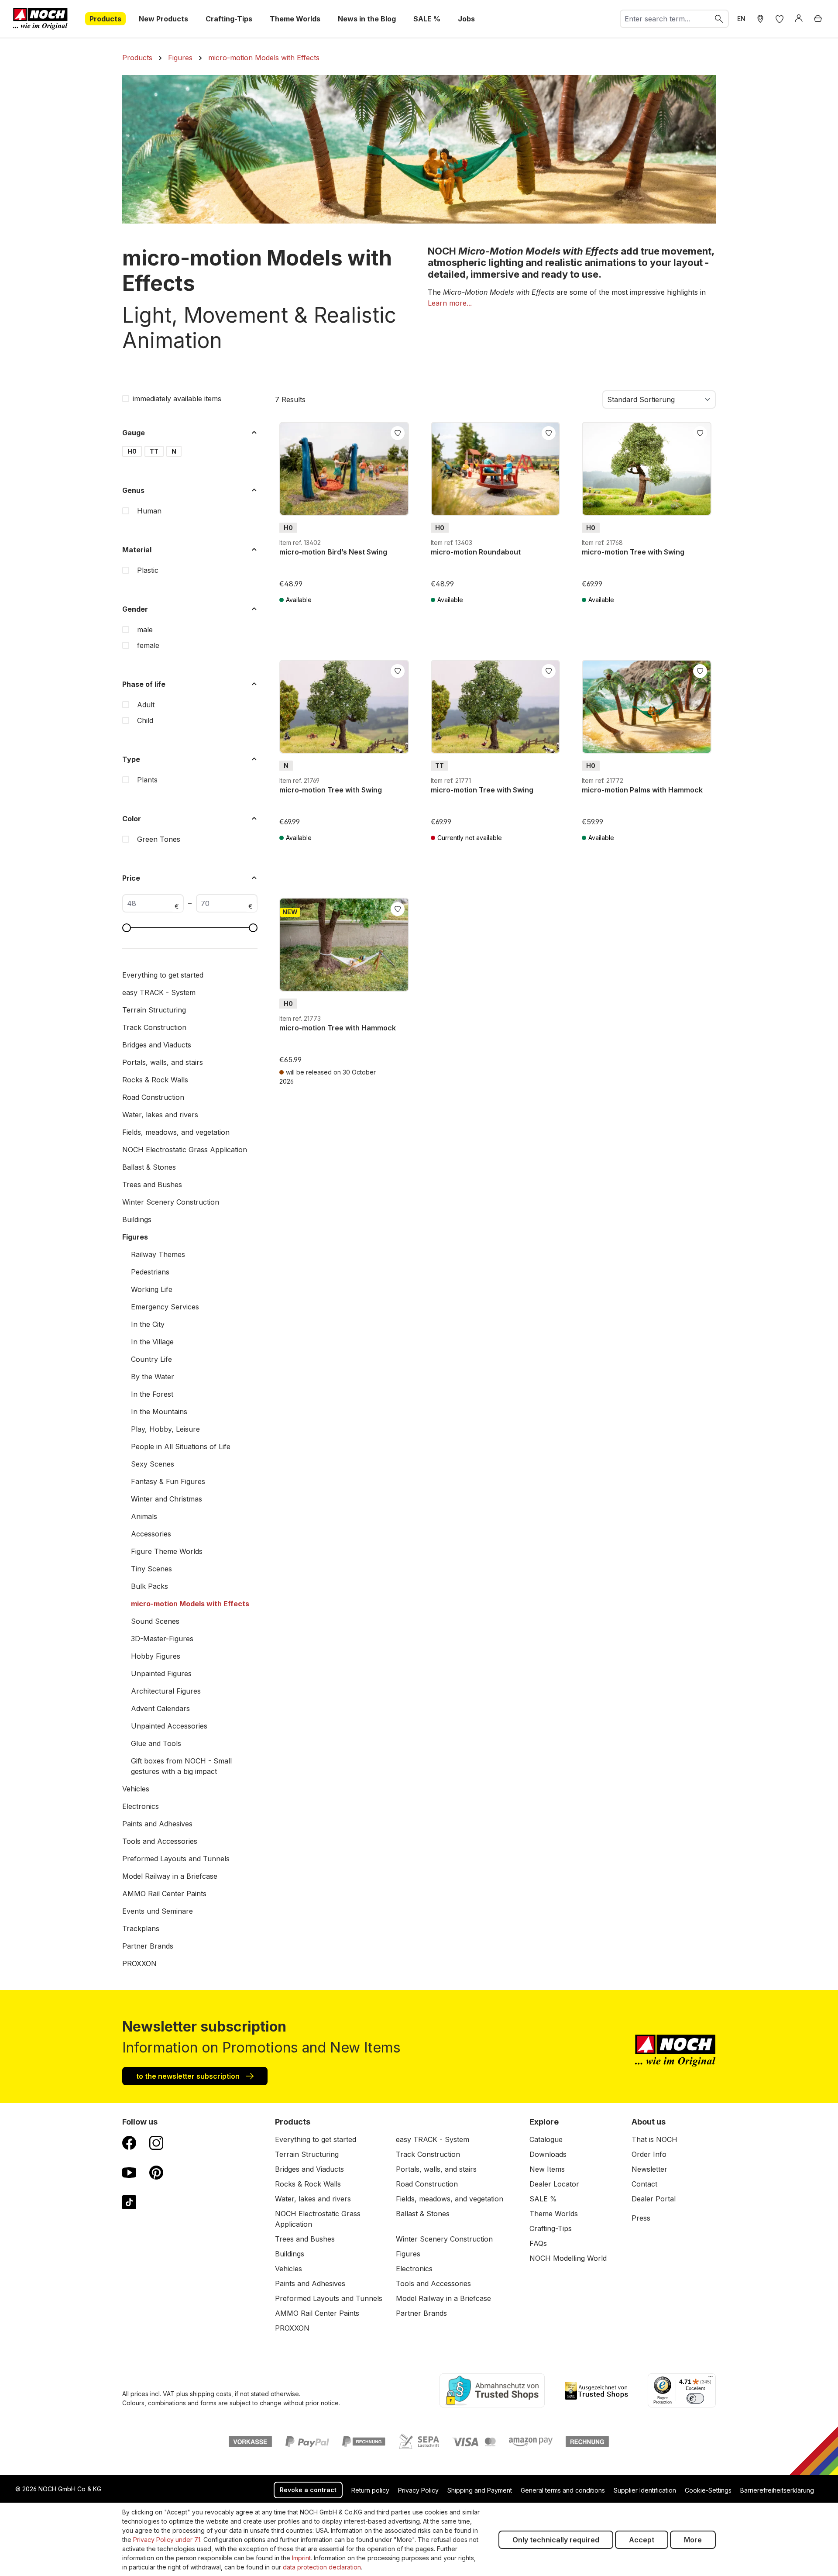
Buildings (137, 1219)
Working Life (152, 1289)
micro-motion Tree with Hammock (338, 1028)
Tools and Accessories (160, 1841)
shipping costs (211, 2394)
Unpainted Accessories (169, 1726)
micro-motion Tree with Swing (633, 552)
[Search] (719, 19)
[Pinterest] (156, 2172)
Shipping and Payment (480, 2490)
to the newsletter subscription (189, 2076)
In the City (148, 1324)
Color (132, 819)
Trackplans (141, 1929)
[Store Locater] (760, 19)
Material (137, 550)
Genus (133, 490)
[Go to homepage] (40, 19)
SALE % (543, 2199)
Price (131, 878)
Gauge (134, 433)
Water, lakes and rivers (160, 1115)
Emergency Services (165, 1307)
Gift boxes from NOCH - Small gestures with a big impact (181, 1766)
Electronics (141, 1806)
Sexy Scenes (153, 1464)
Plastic (148, 570)
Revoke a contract (308, 2490)
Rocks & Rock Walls (155, 1080)
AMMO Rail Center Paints (164, 1894)
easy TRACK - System (159, 992)
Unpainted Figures (161, 1674)
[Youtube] (129, 2172)
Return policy (370, 2490)
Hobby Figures (156, 1656)
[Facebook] (129, 2142)
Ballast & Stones (149, 1167)
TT (154, 451)
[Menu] (711, 2379)
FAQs (538, 2243)
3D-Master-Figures (162, 1639)
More (693, 2540)
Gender (135, 609)
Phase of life (144, 684)
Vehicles (136, 1789)
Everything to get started (163, 975)
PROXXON (139, 1963)
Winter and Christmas (167, 1499)
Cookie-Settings (708, 2490)
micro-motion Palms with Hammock (642, 790)
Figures (135, 1237)
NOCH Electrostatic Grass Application (185, 1150)
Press (641, 2218)
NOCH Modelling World (568, 2258)
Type (131, 759)
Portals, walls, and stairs (163, 1062)
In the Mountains (159, 1412)
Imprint (301, 2558)
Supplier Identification (645, 2490)
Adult (146, 705)
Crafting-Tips (551, 2228)
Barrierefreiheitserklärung (777, 2490)
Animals (144, 1516)
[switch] (695, 2398)
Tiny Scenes (151, 1569)
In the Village (152, 1342)
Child (145, 720)
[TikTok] (129, 2202)
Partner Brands (148, 1946)
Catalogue (546, 2139)
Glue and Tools (156, 1743)
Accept (642, 2540)
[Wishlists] (780, 19)
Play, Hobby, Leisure (165, 1429)
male (145, 630)
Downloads (548, 2154)
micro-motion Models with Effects (190, 1604)
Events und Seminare (158, 1911)
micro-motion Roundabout (476, 552)
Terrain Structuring (154, 1010)
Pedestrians (150, 1272)
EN (741, 19)
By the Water (153, 1377)
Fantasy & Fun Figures (168, 1481)
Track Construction (154, 1027)
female (148, 645)
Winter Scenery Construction (171, 1202)
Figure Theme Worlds (167, 1551)
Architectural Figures (166, 1691)
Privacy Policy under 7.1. (167, 2540)
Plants (147, 780)
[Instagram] (156, 2142)
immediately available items (177, 399)
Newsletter (649, 2169)
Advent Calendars (160, 1708)
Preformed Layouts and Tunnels (176, 1859)
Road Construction (153, 1097)
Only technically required (556, 2540)
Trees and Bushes (152, 1185)
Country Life (151, 1359)
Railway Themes (158, 1254)
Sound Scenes (155, 1621)
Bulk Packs (149, 1586)
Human (149, 511)
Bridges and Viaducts (157, 1045)
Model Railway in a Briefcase (170, 1876)
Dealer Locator (554, 2184)
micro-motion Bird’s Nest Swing (333, 552)
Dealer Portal (654, 2199)
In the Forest (152, 1394)
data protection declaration (322, 2567)
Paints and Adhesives (157, 1824)
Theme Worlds (554, 2214)
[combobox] (665, 19)
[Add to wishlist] (398, 432)
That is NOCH (654, 2139)
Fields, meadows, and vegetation (176, 1132)
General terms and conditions (563, 2490)
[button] (450, 303)
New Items (547, 2169)
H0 (132, 451)
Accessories (151, 1534)
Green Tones (159, 839)
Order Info (649, 2154)
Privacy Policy (418, 2490)
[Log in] (799, 19)
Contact (644, 2184)
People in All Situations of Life (181, 1446)
